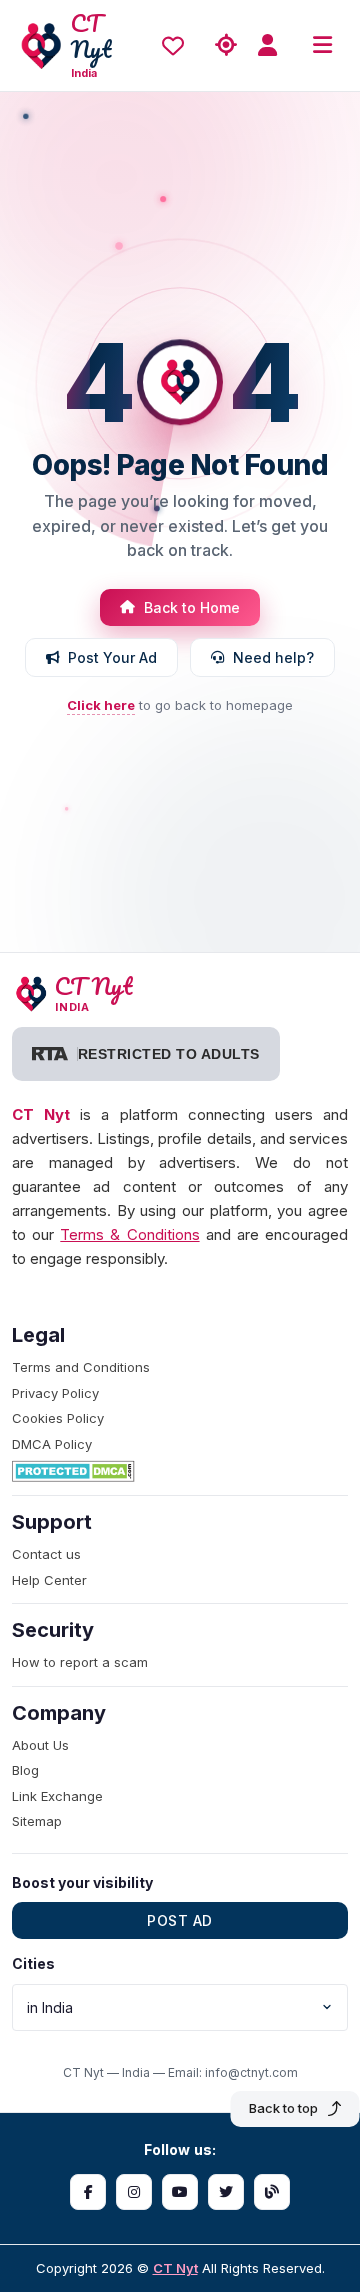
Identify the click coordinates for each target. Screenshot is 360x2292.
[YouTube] (180, 2192)
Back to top (283, 2108)
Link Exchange (57, 1796)
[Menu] (322, 45)
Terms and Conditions (81, 1367)
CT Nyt (175, 2268)
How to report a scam (80, 1662)
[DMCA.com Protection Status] (180, 1471)
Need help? (273, 657)
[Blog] (272, 2192)
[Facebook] (88, 2192)
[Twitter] (226, 2192)
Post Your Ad (112, 657)
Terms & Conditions (129, 1234)
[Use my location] (226, 45)
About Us (40, 1745)
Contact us (46, 1554)
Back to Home (192, 607)
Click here (101, 705)
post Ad (180, 1920)
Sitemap (37, 1821)
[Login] (274, 45)
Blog (25, 1770)
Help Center (49, 1580)
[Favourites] (178, 46)
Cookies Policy (58, 1418)
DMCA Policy (52, 1444)
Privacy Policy (55, 1393)
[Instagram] (134, 2192)
